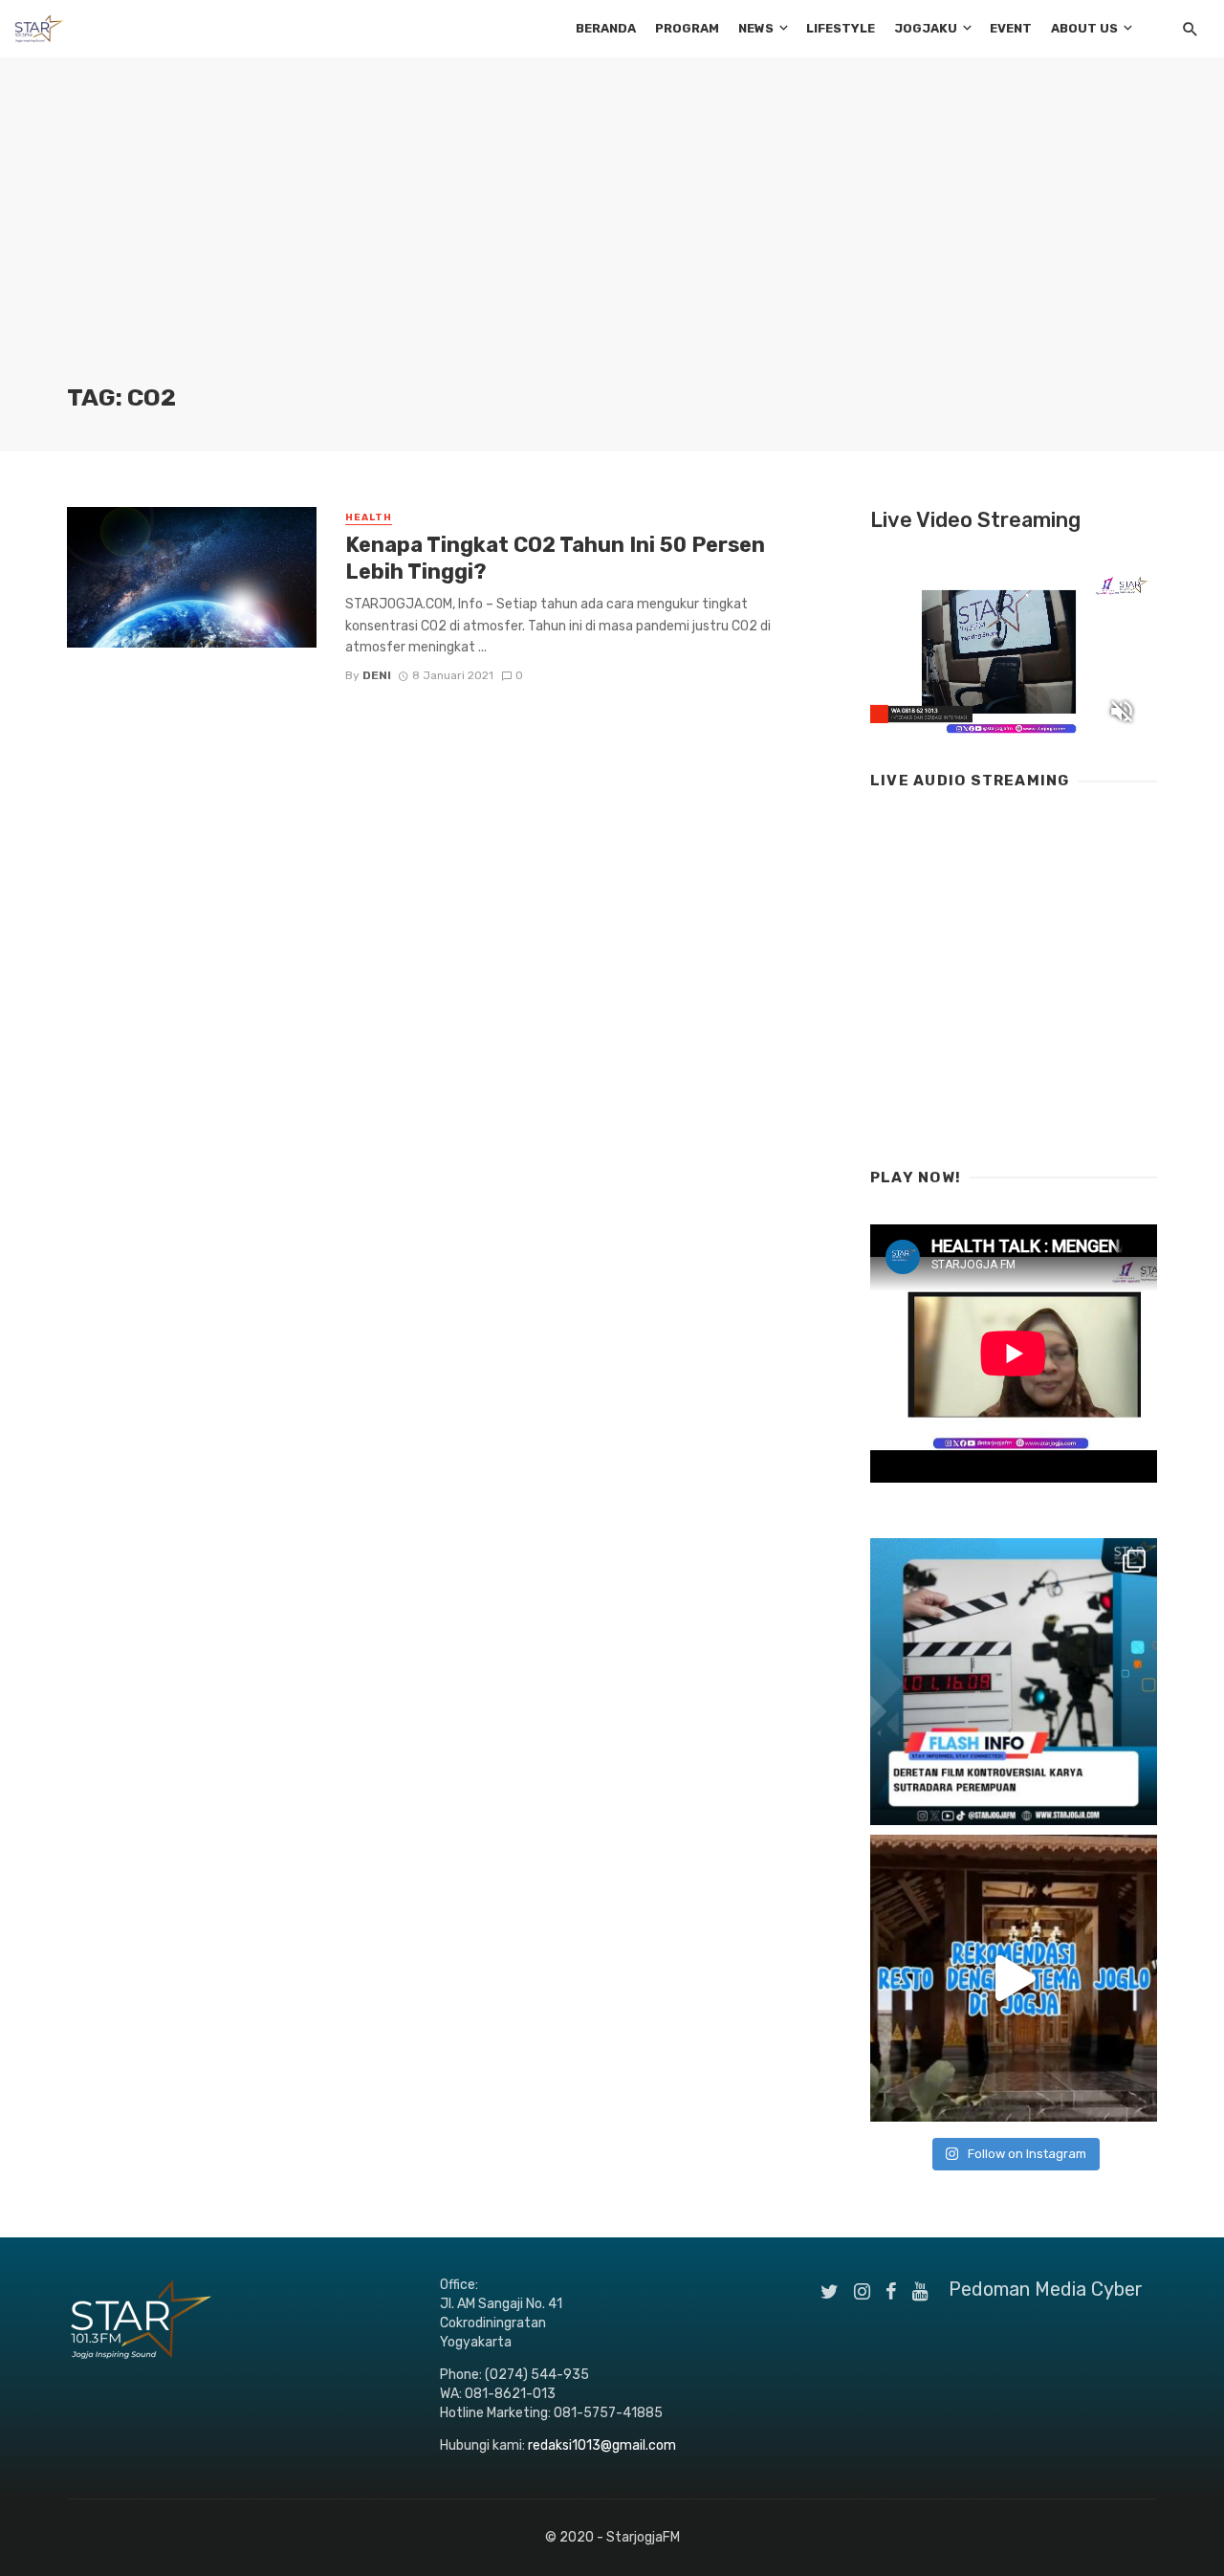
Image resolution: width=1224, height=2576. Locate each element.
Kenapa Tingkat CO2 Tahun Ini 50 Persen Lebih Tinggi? (555, 558)
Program (687, 28)
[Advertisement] (612, 239)
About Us (1084, 28)
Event (1011, 28)
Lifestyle (841, 28)
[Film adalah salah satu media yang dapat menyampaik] (1014, 1682)
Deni (377, 675)
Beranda (606, 28)
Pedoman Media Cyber (1046, 2289)
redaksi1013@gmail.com (602, 2445)
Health (369, 517)
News (756, 28)
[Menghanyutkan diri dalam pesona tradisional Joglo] (1014, 1978)
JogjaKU (926, 28)
